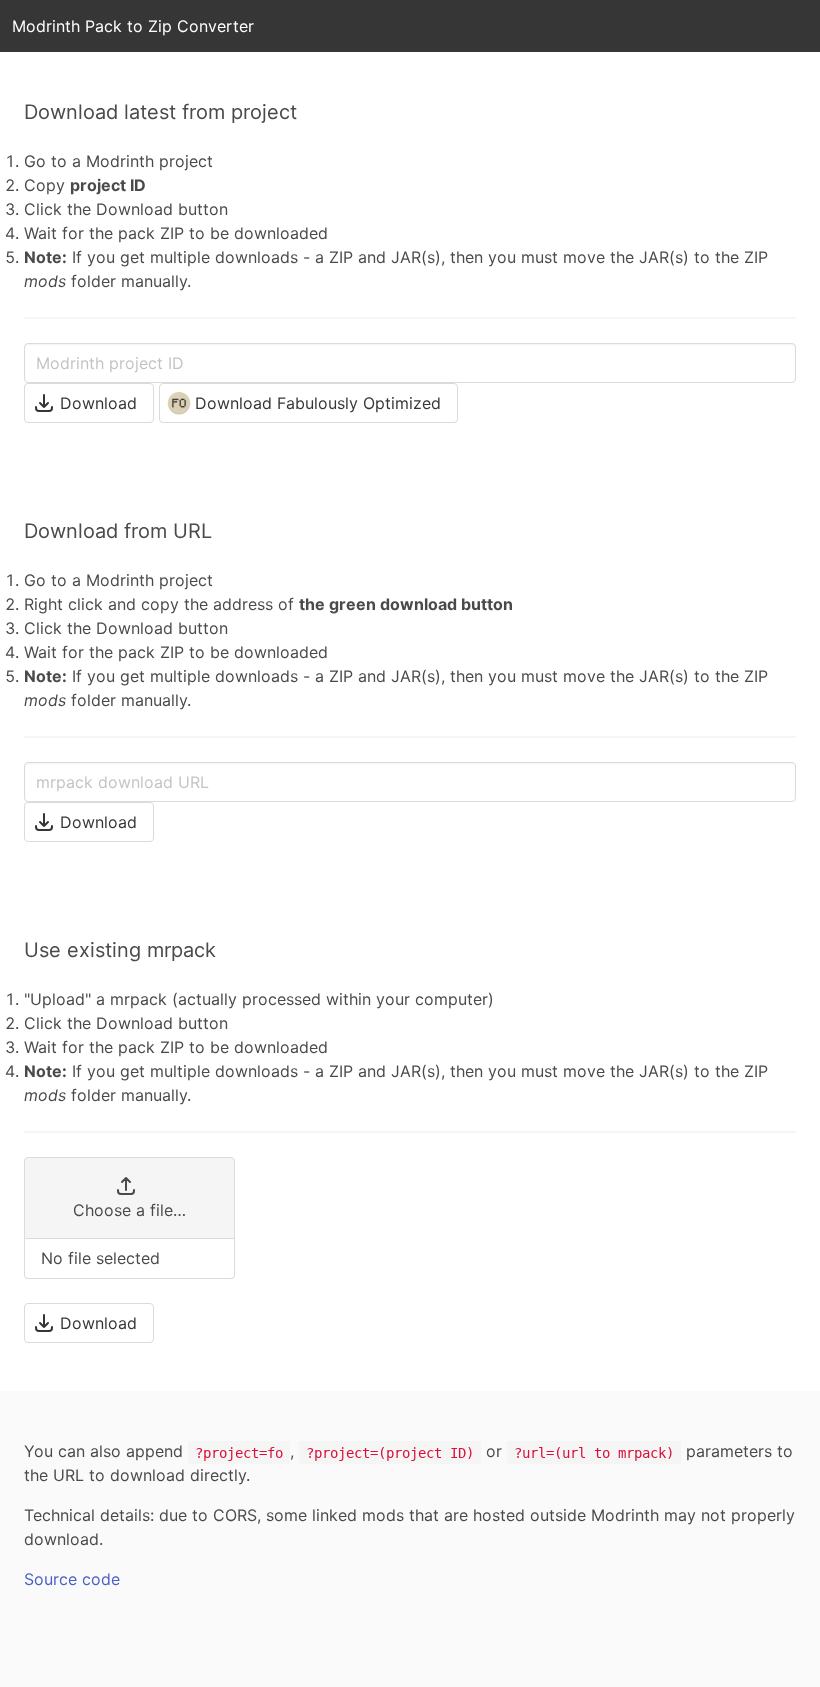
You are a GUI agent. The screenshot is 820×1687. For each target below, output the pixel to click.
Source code (72, 1579)
